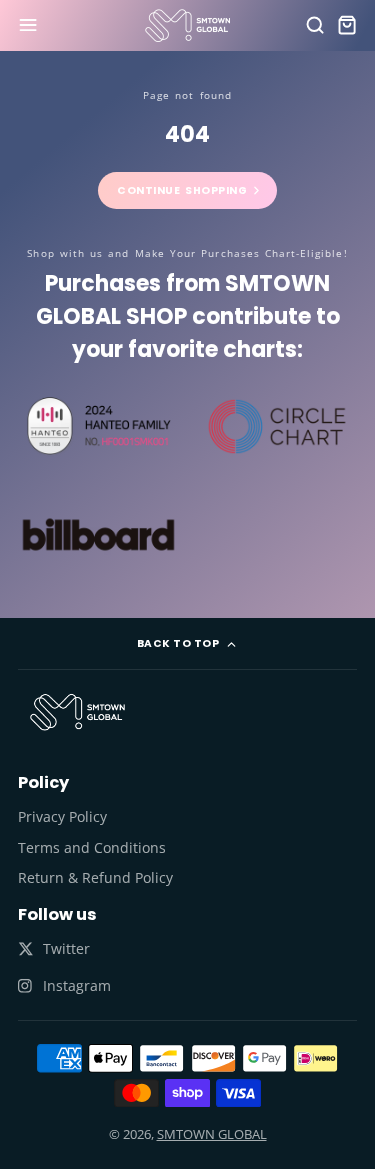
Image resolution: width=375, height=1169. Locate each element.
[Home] (187, 25)
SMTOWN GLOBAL (212, 1134)
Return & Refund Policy (95, 877)
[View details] (77, 712)
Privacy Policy (62, 816)
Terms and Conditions (92, 847)
